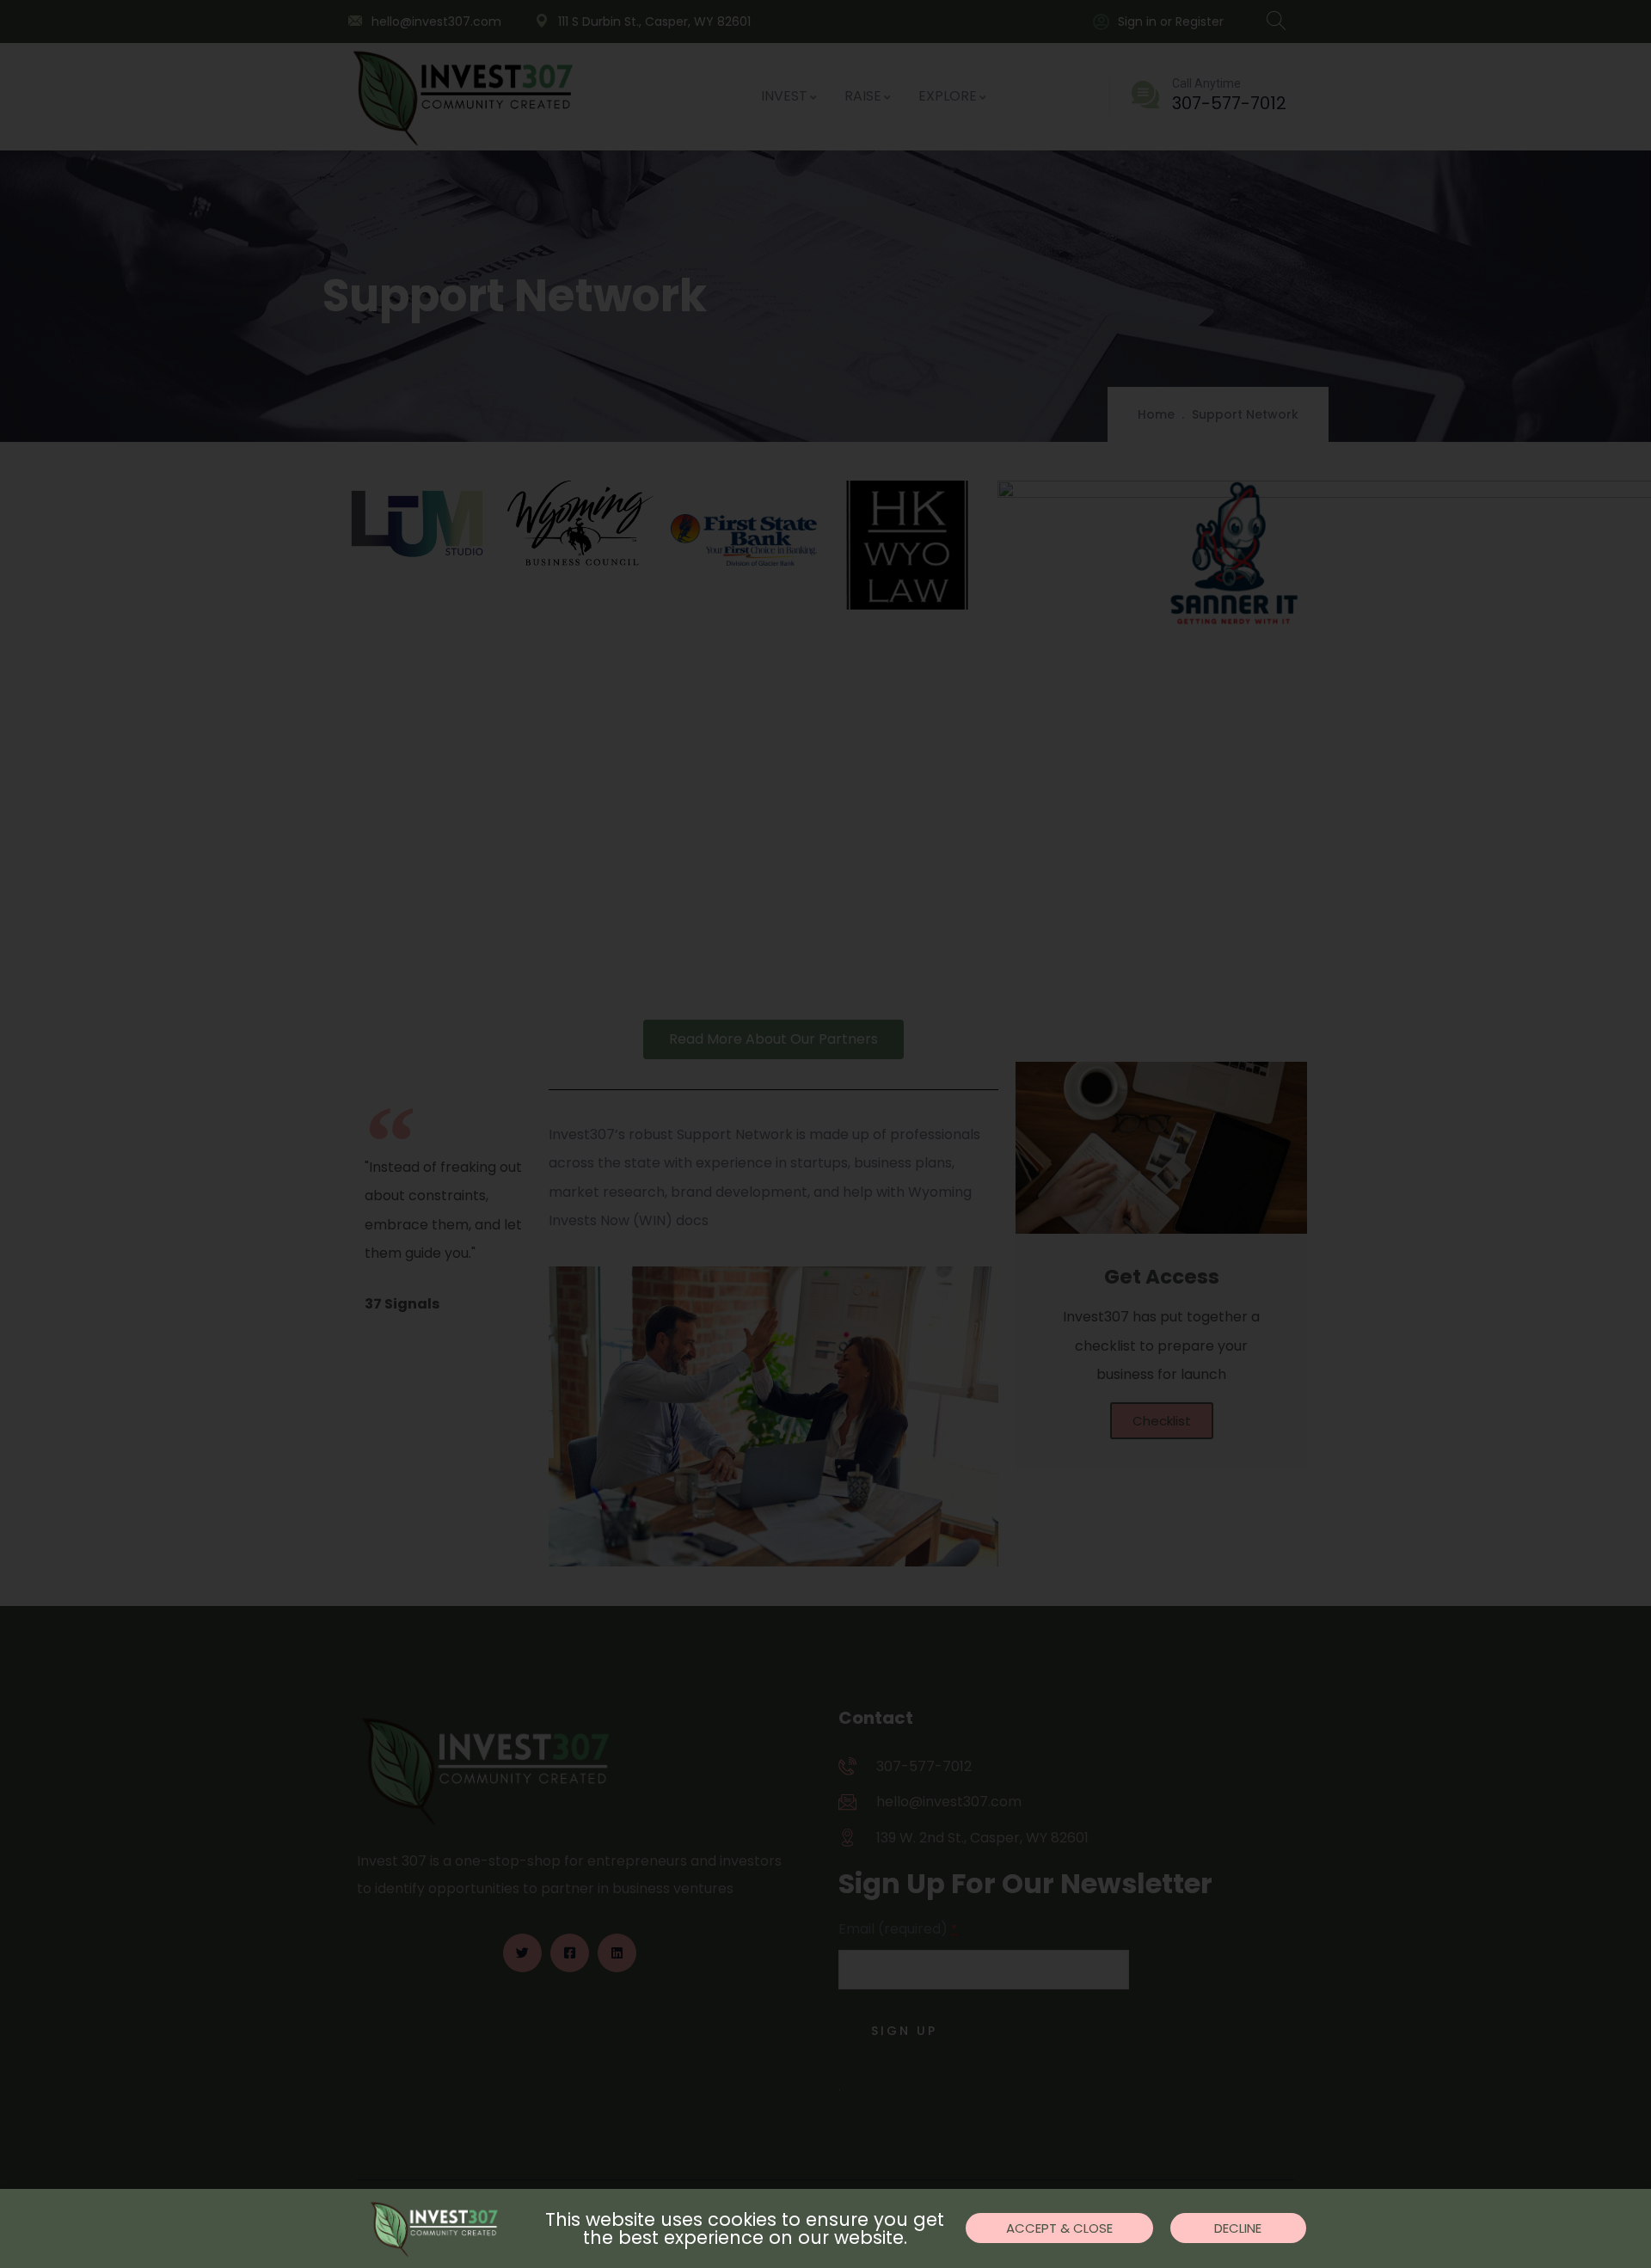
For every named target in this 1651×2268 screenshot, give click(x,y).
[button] (1059, 2228)
